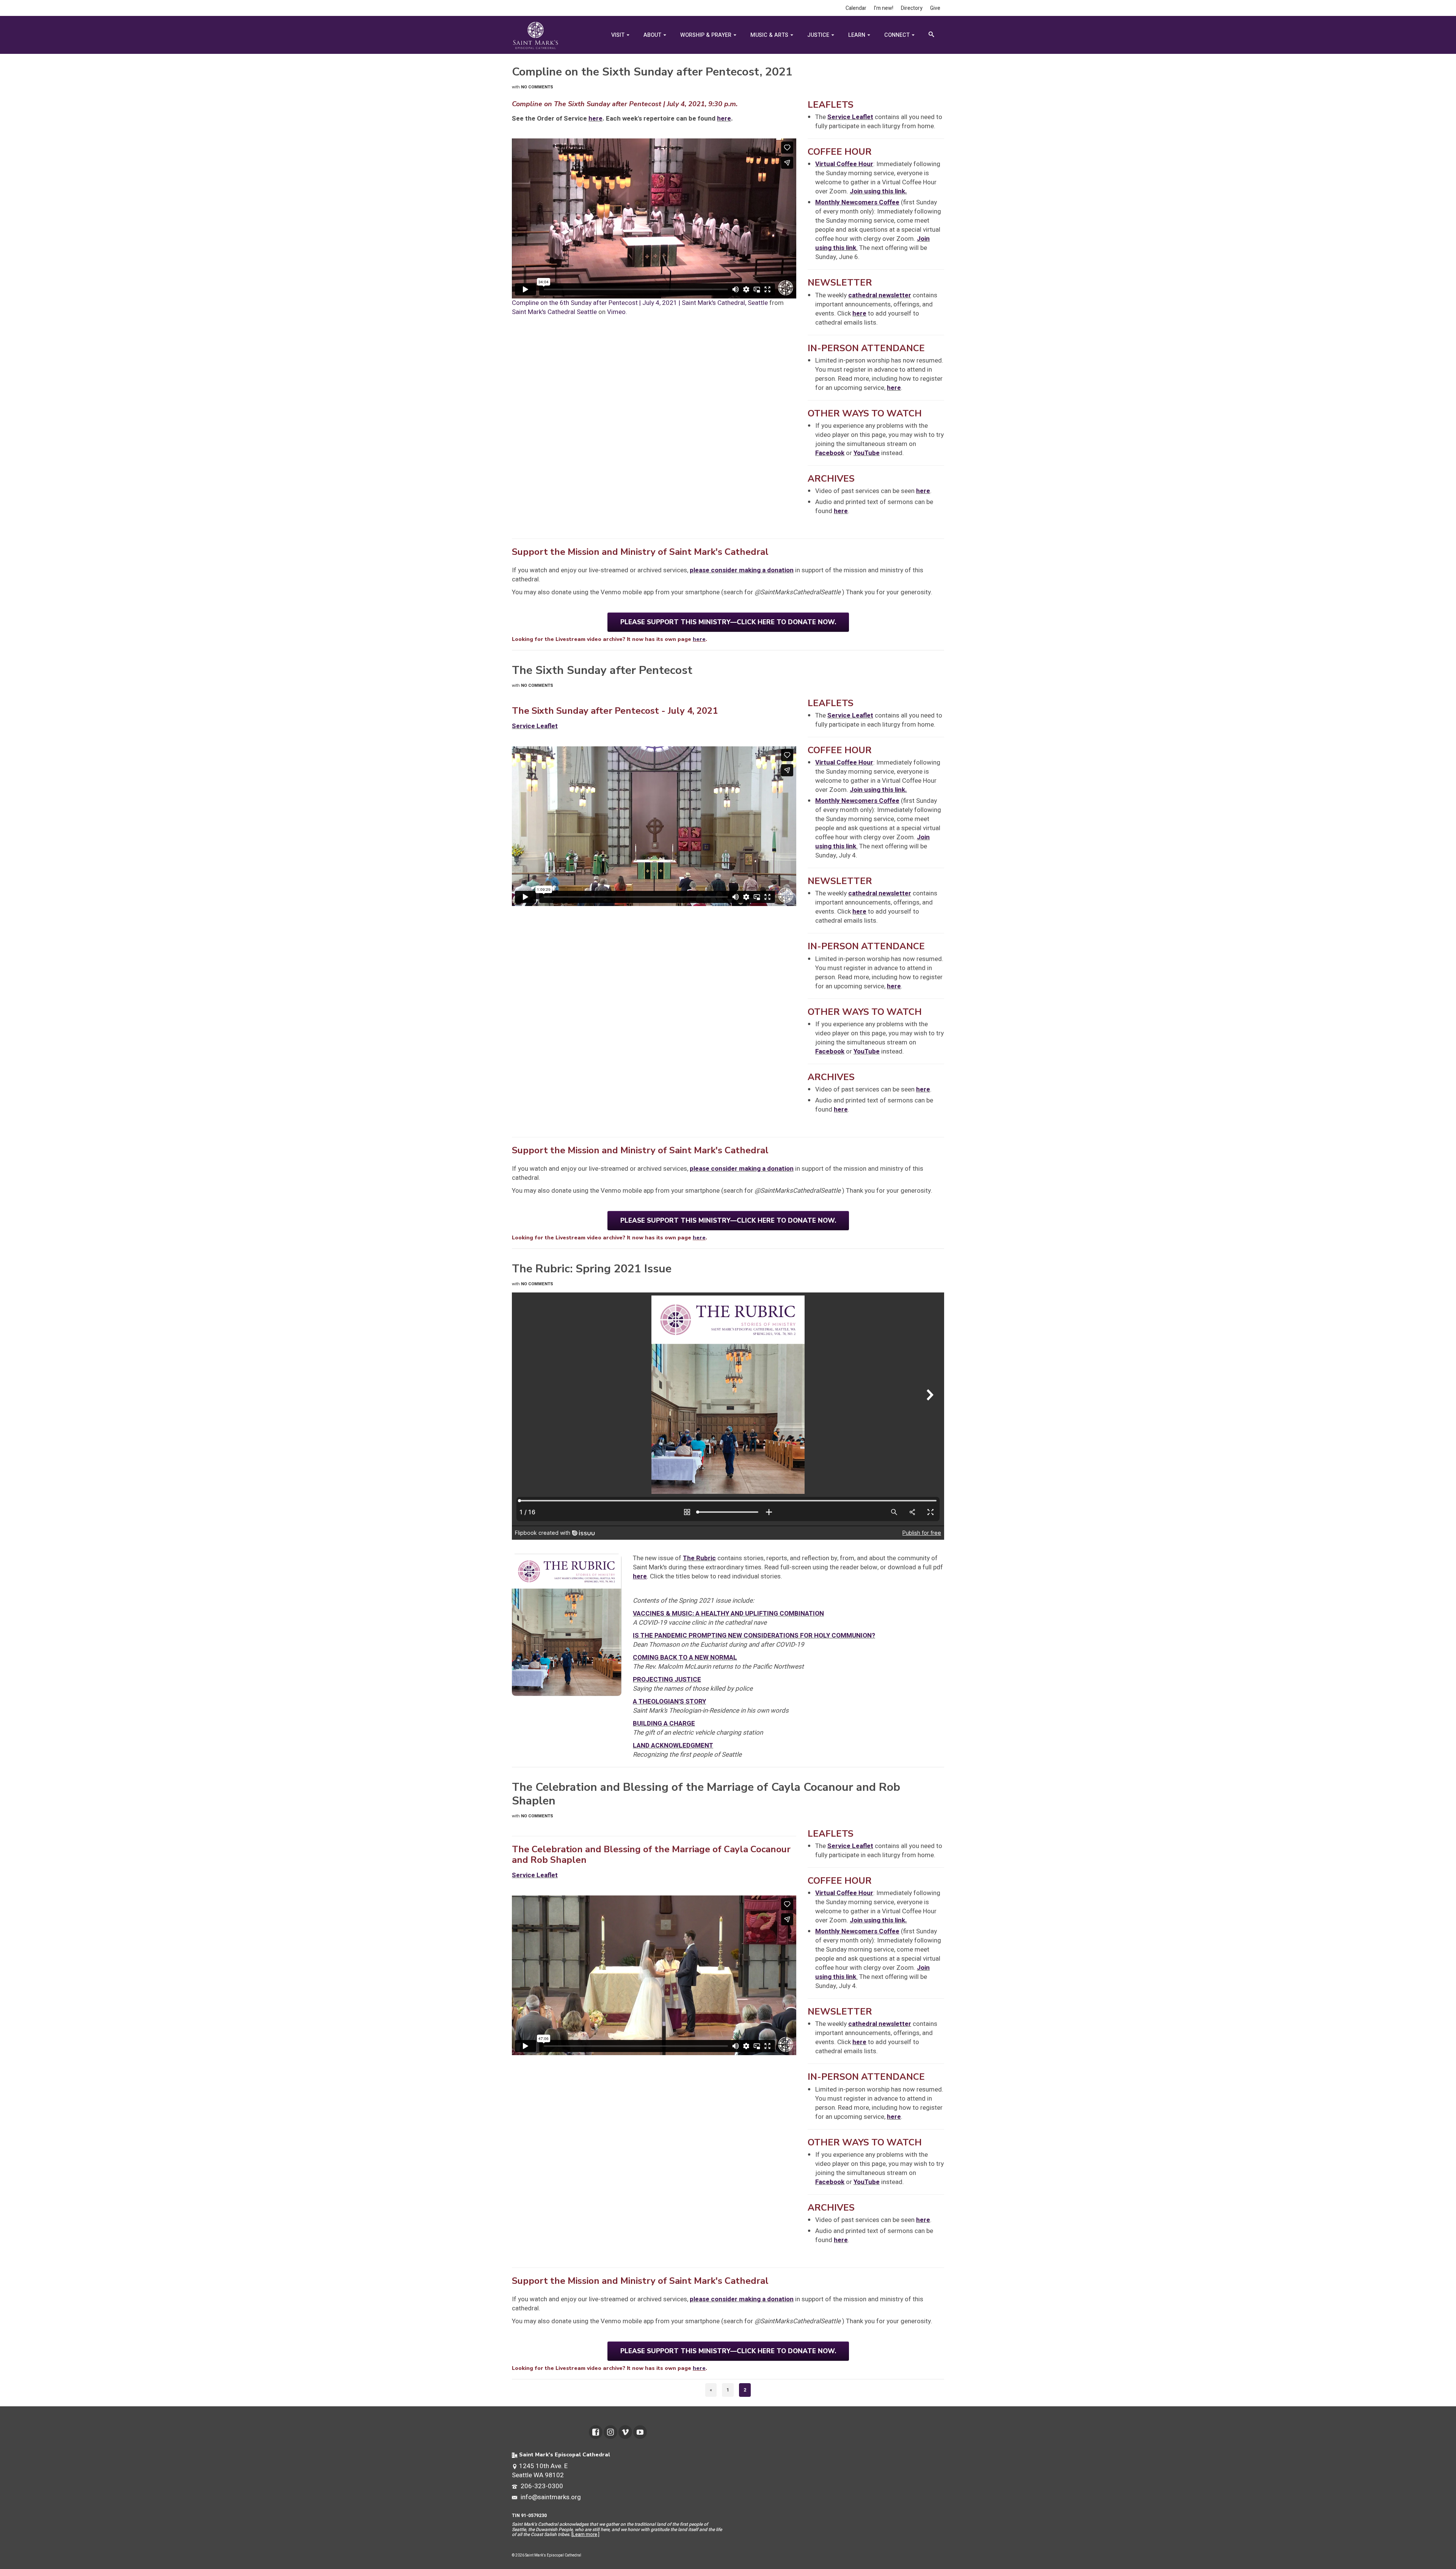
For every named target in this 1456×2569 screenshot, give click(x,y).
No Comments (537, 87)
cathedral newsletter (880, 295)
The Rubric (699, 1558)
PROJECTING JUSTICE (667, 1679)
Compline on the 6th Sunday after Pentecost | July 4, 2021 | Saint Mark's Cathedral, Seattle (640, 303)
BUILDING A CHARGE (664, 1723)
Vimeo (616, 312)
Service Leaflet (850, 117)
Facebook (830, 453)
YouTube (867, 453)
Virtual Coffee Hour (844, 164)
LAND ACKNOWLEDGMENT (673, 1745)
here (595, 119)
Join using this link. (878, 191)
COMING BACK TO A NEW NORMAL (685, 1657)
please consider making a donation (742, 570)
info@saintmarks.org (550, 2497)
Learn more (585, 2534)
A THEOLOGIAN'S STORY (669, 1701)
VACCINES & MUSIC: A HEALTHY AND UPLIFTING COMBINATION (728, 1613)
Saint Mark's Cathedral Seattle (554, 312)
